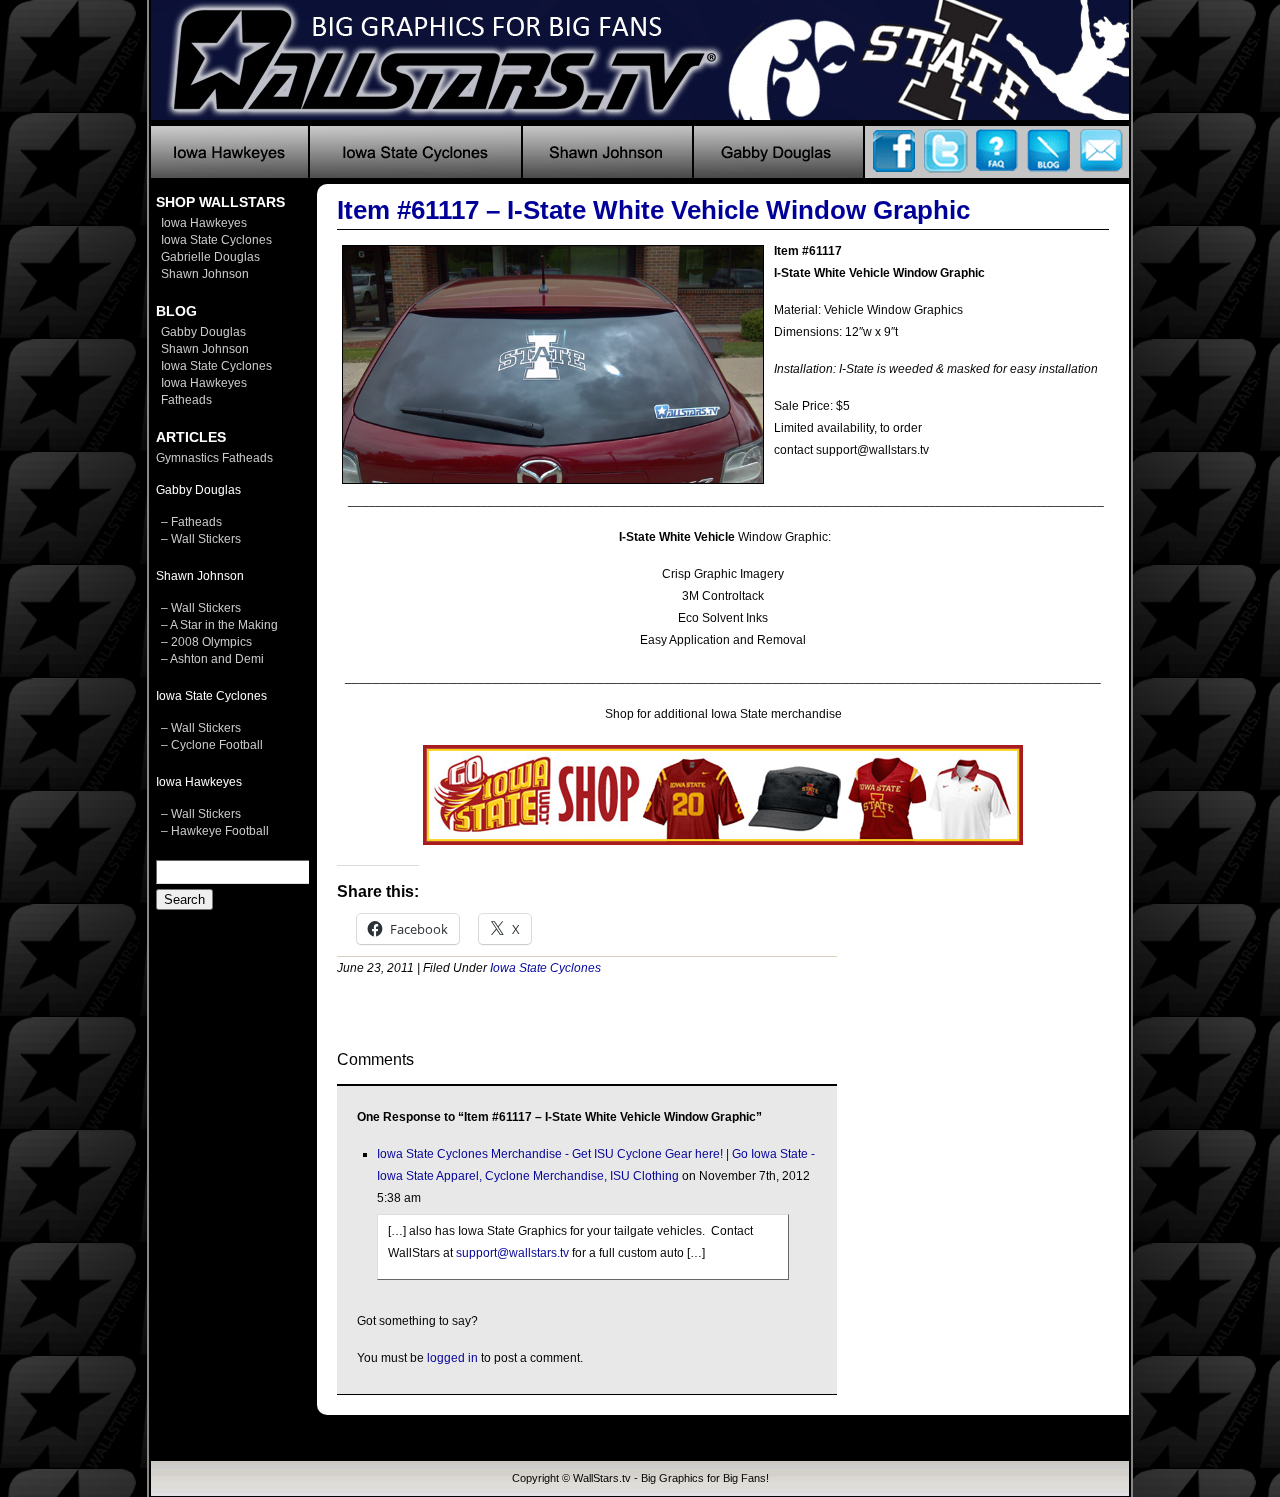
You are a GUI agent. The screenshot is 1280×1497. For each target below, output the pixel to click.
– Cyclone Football (212, 745)
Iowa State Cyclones (216, 240)
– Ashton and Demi (212, 659)
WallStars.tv (602, 1478)
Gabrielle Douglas (210, 257)
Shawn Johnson (205, 274)
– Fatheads (191, 522)
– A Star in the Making (219, 625)
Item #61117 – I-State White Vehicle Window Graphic (653, 210)
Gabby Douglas (203, 332)
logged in (452, 1358)
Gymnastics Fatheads (214, 458)
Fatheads (186, 400)
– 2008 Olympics (206, 642)
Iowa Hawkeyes (204, 223)
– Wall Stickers (201, 539)
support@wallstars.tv (512, 1253)
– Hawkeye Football (215, 831)
